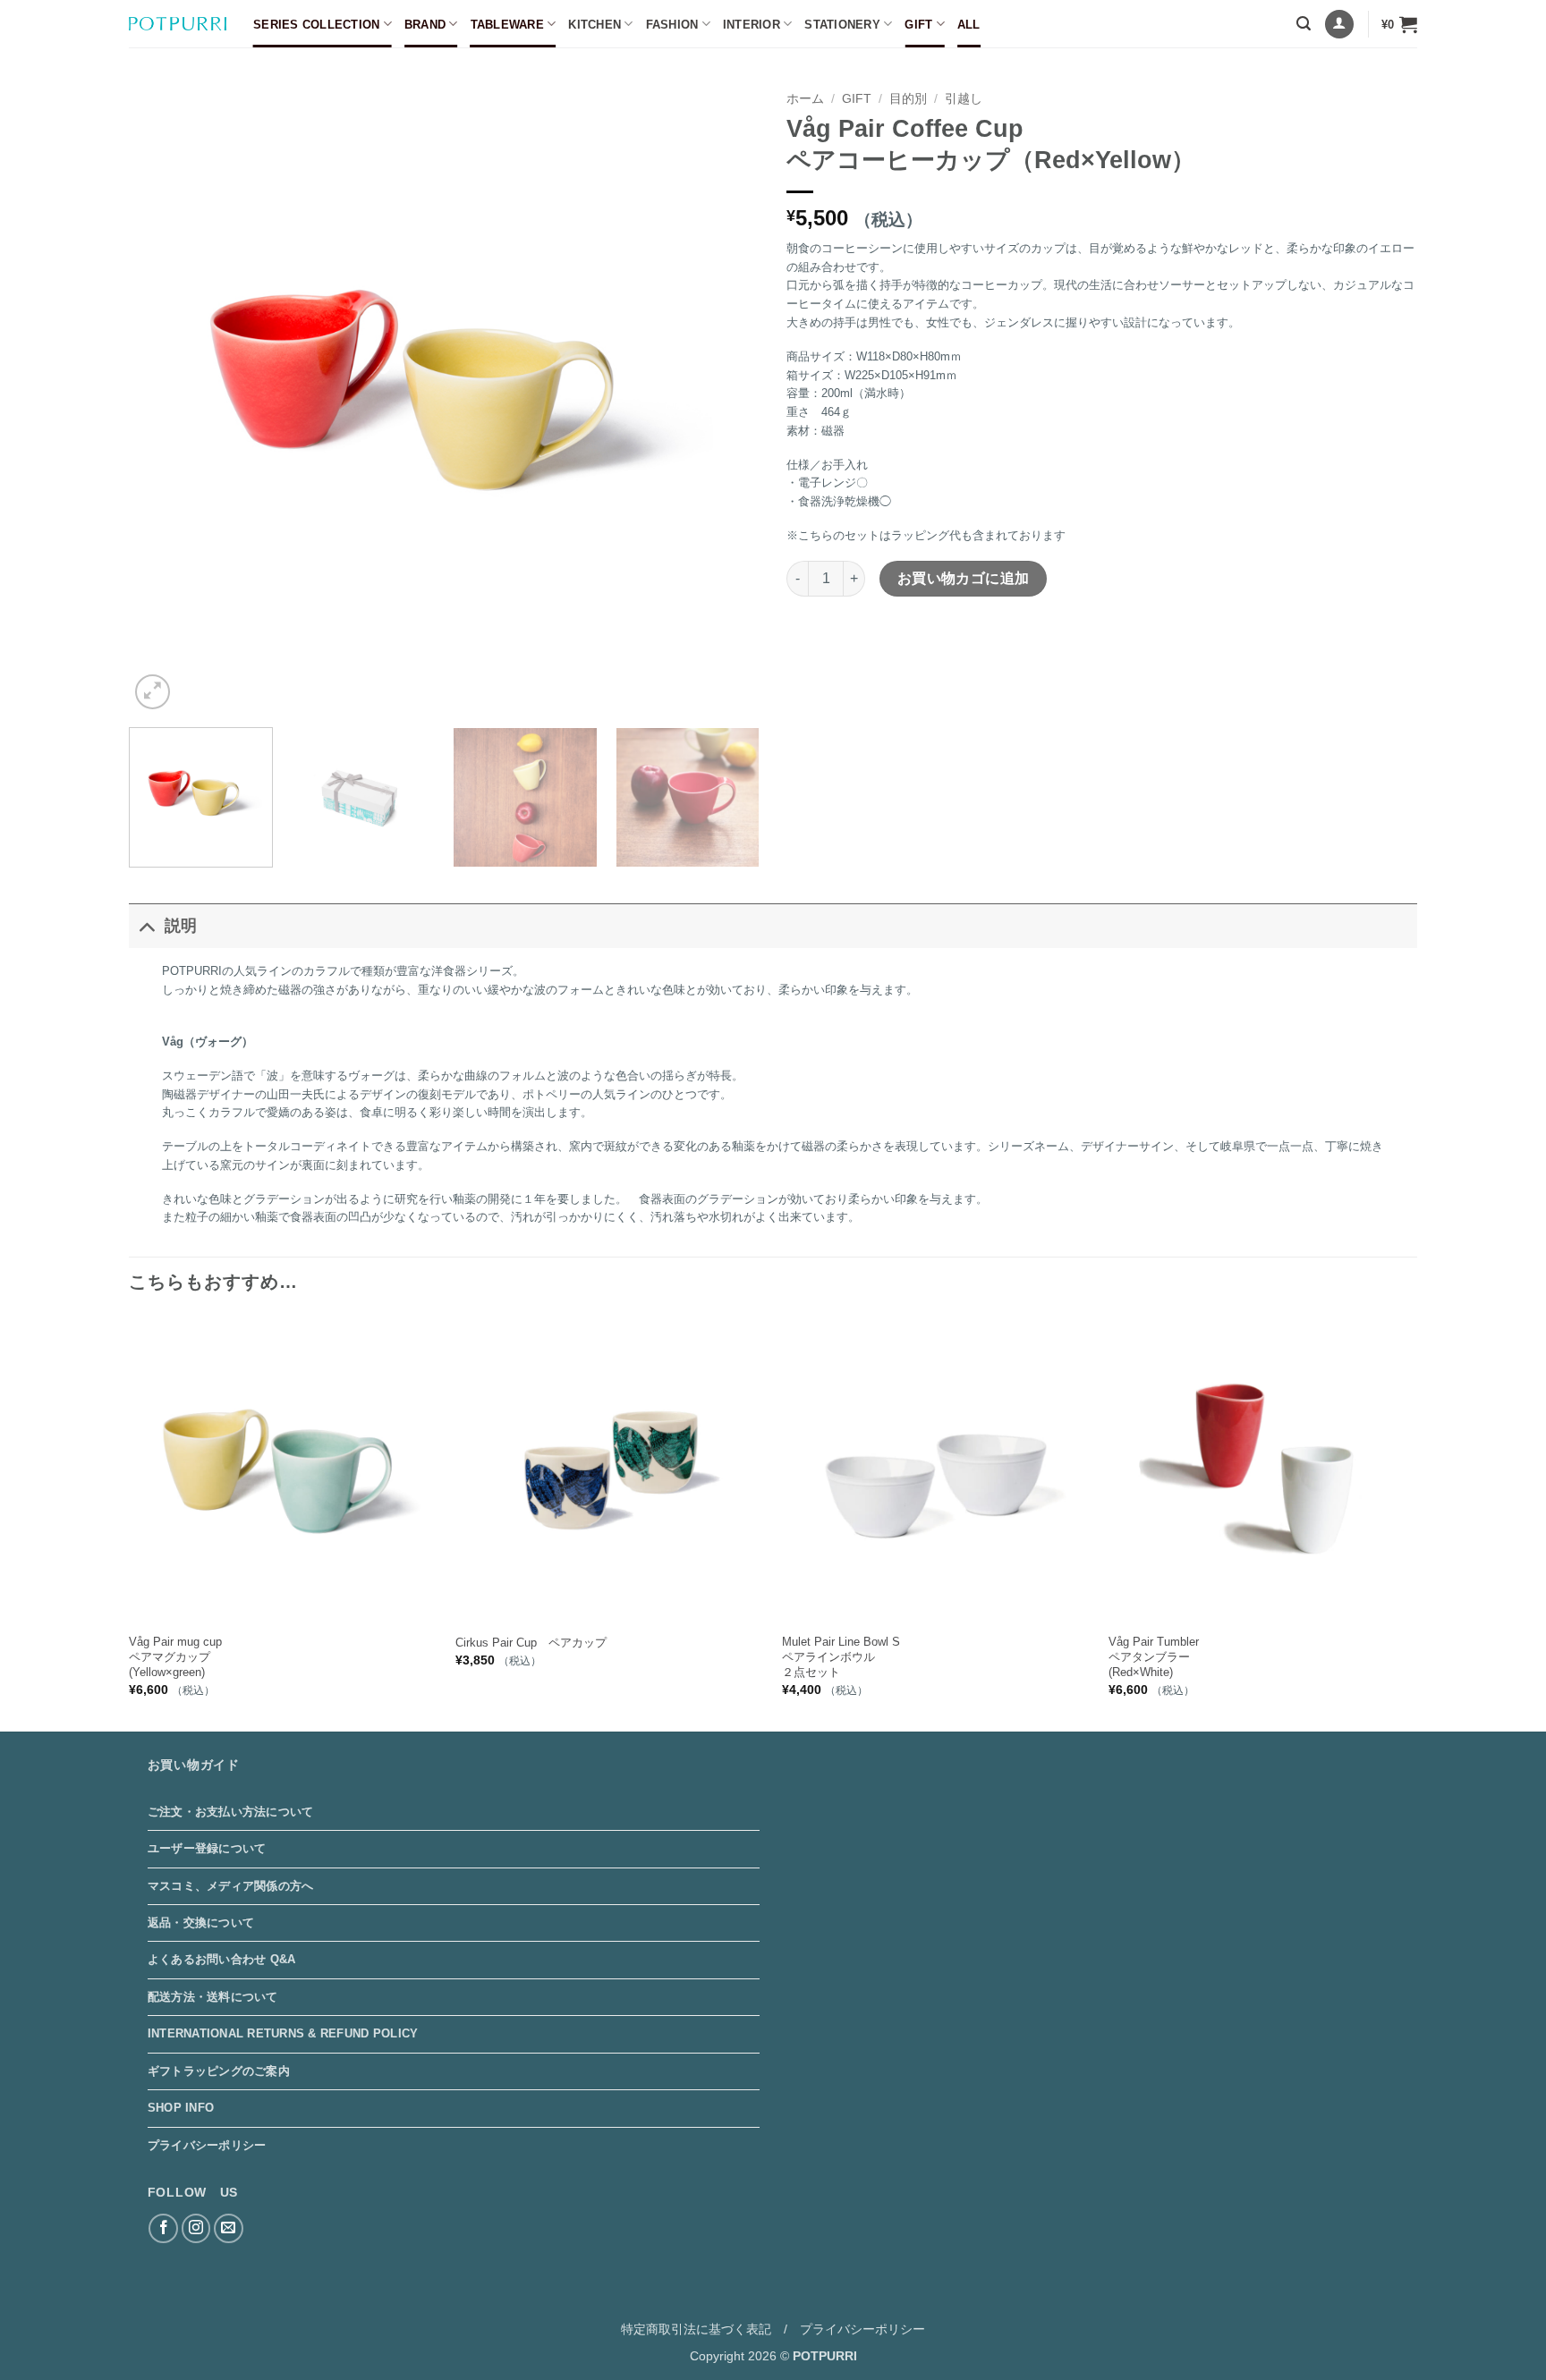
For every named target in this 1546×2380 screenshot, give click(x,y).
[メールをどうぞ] (229, 2228)
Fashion (672, 25)
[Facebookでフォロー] (163, 2228)
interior (752, 25)
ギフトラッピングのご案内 (219, 2071)
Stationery (842, 25)
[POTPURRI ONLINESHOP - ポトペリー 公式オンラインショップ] (178, 24)
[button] (1304, 24)
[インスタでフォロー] (196, 2228)
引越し (964, 99)
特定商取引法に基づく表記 (696, 2329)
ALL (969, 25)
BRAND (425, 25)
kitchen (595, 25)
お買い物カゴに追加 (964, 578)
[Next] (725, 398)
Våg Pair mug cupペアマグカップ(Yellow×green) (175, 1657)
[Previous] (164, 398)
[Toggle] (146, 925)
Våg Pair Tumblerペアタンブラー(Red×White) (1154, 1657)
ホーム (805, 99)
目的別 (908, 99)
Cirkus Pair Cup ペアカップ (531, 1643)
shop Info (181, 2108)
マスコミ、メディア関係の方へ (231, 1886)
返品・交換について (201, 1923)
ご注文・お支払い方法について (231, 1812)
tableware (507, 25)
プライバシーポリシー (207, 2145)
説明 (181, 926)
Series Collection (316, 25)
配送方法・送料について (213, 1997)
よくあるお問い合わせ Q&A (222, 1959)
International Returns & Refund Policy (283, 2033)
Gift (918, 25)
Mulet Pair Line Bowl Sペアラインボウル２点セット (841, 1657)
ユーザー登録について (207, 1848)
